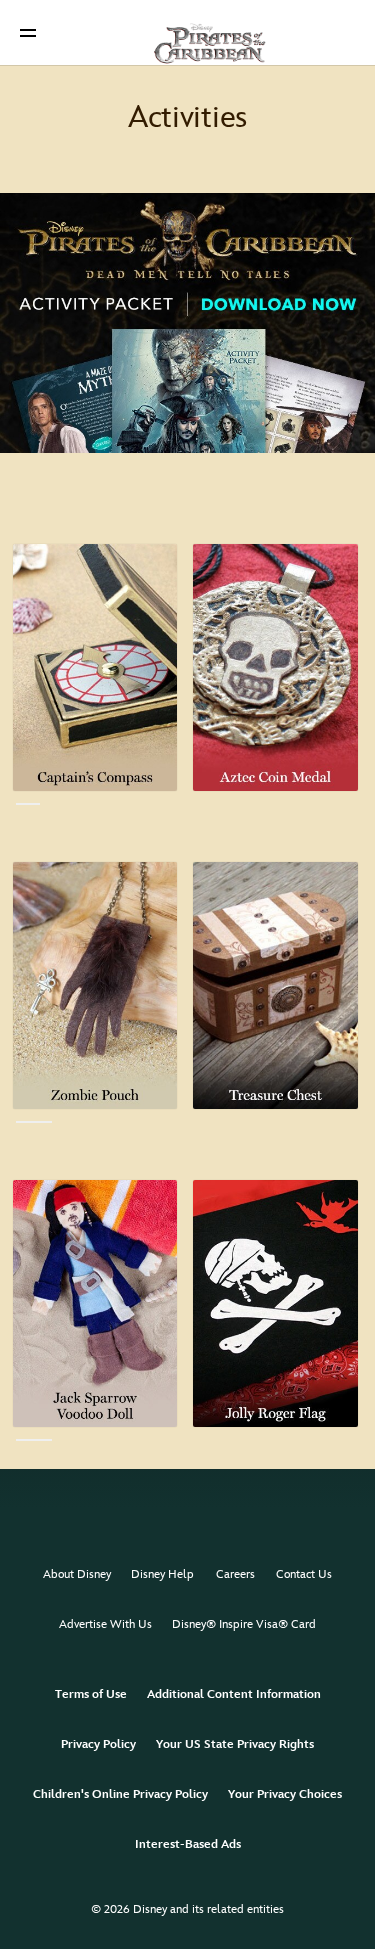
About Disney (77, 1574)
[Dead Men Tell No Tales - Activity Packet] (187, 323)
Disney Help (162, 1574)
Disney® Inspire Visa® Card (244, 1624)
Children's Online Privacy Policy (120, 1794)
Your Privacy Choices (285, 1794)
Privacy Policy (98, 1744)
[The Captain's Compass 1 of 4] (95, 667)
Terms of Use (91, 1694)
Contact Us (304, 1574)
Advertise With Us (105, 1624)
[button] (28, 32)
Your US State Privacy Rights (235, 1744)
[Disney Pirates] (188, 32)
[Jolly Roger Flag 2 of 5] (275, 1303)
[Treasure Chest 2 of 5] (275, 985)
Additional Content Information (234, 1694)
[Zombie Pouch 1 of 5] (95, 985)
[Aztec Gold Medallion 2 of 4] (275, 667)
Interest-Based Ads (188, 1844)
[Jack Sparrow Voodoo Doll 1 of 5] (95, 1303)
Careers (235, 1574)
